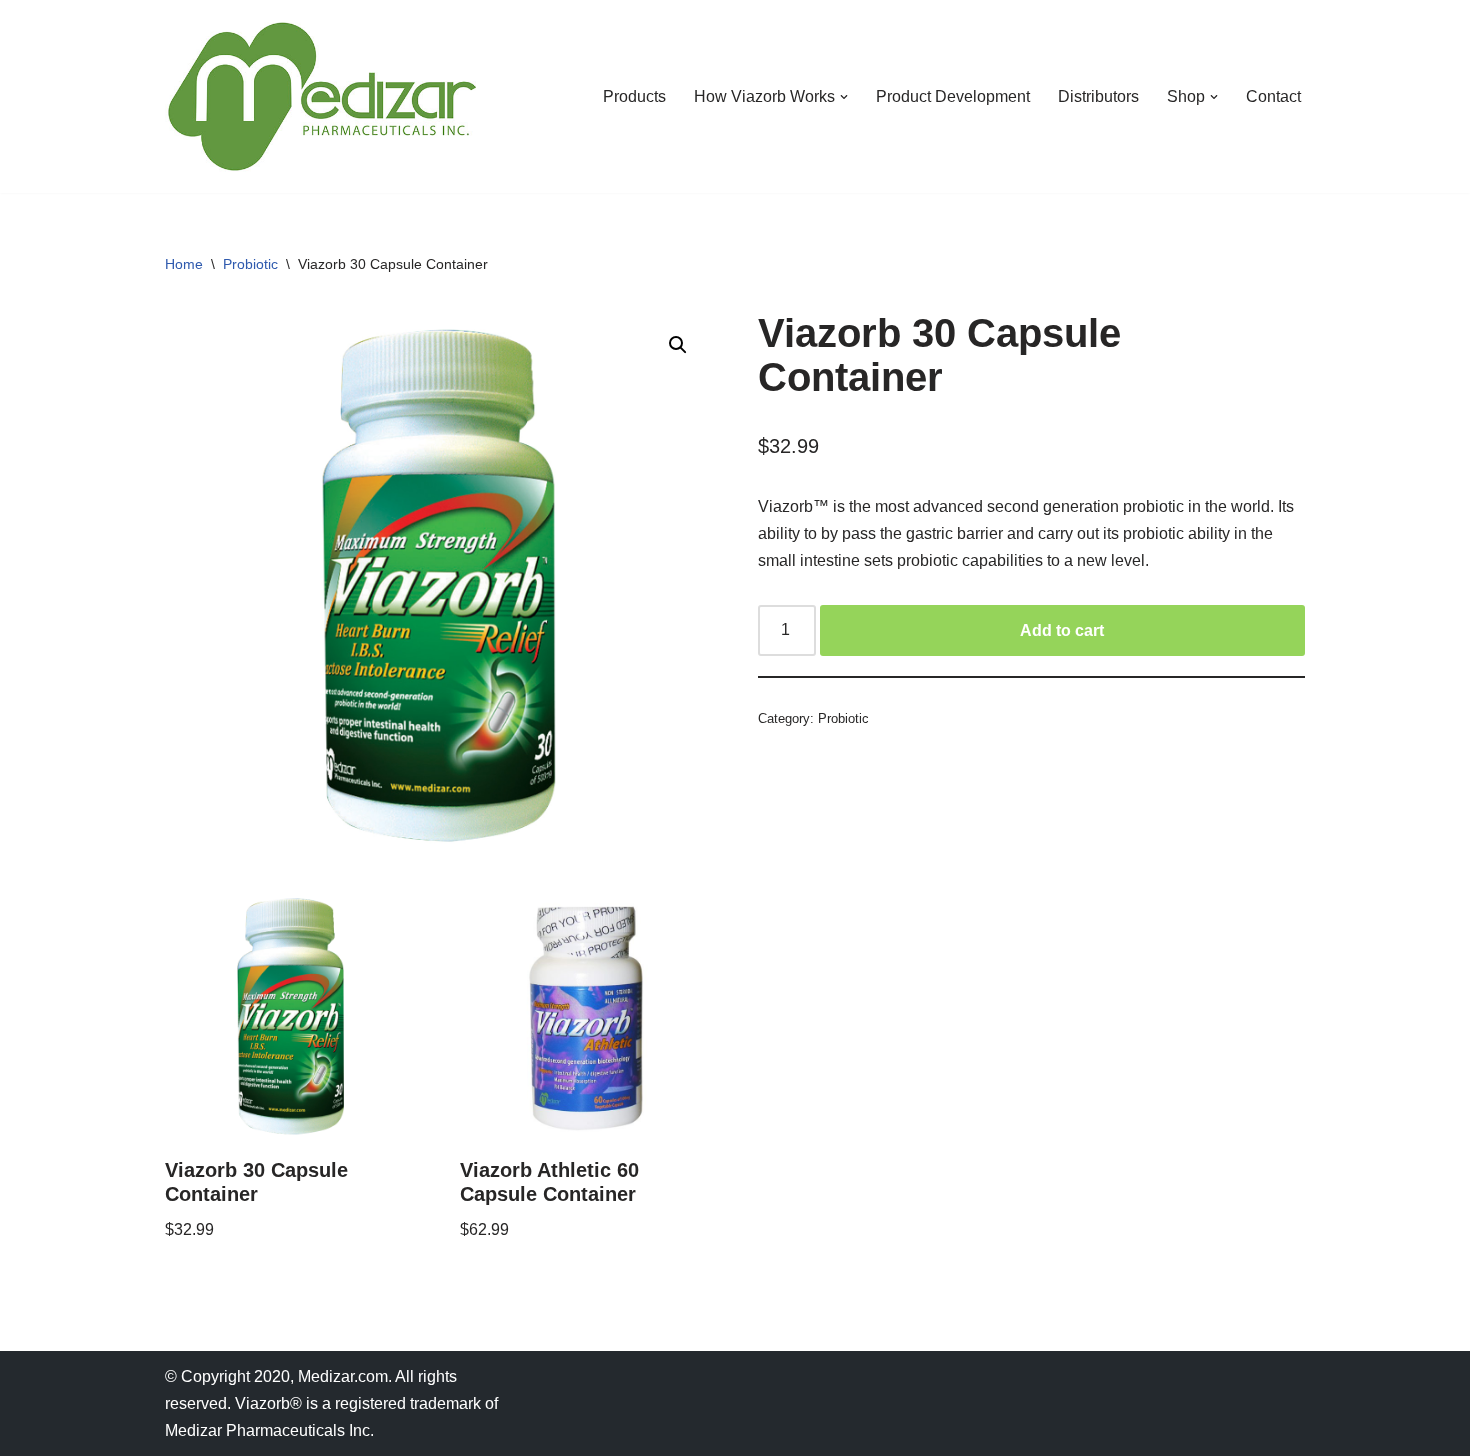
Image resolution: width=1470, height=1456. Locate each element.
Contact (1273, 96)
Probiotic (250, 264)
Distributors (1098, 96)
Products (634, 96)
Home (184, 264)
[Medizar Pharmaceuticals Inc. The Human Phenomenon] (320, 96)
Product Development (953, 96)
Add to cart (1062, 630)
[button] (844, 97)
